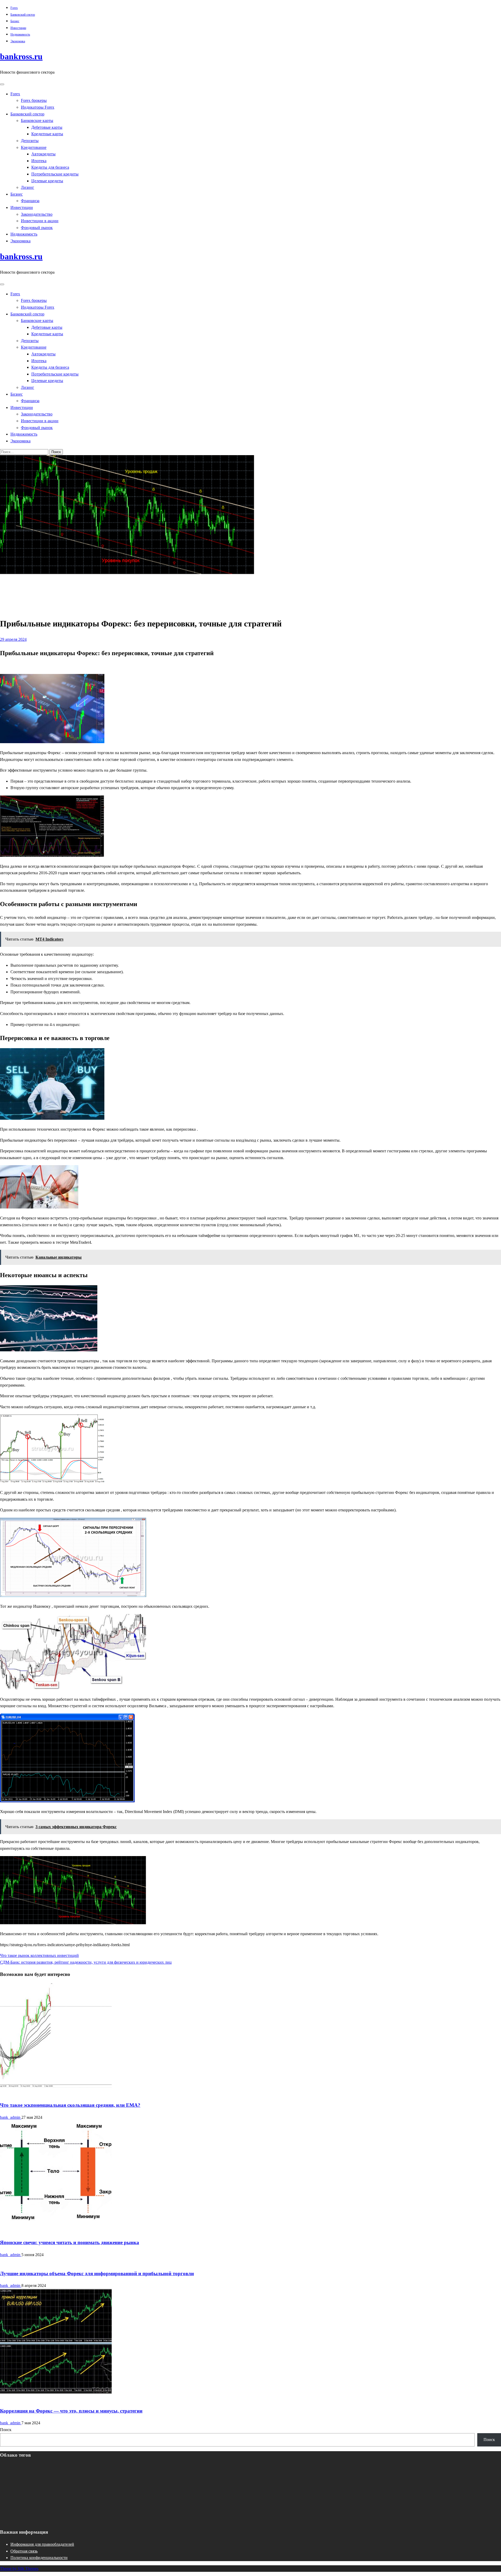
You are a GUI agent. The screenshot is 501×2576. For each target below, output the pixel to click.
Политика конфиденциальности (39, 2558)
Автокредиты (43, 154)
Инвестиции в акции (40, 221)
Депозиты (30, 141)
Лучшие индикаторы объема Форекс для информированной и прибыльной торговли (97, 2273)
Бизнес (15, 21)
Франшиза (30, 201)
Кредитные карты (47, 134)
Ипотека (39, 161)
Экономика (18, 41)
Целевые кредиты (47, 181)
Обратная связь (24, 2551)
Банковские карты (37, 121)
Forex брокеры (34, 100)
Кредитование (34, 147)
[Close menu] (2, 84)
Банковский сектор (23, 15)
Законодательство (37, 214)
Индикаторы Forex (38, 107)
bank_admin (11, 2117)
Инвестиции (18, 28)
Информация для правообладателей (42, 2544)
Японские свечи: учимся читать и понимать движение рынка (70, 2242)
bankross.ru (21, 56)
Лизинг (28, 187)
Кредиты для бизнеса (50, 167)
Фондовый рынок (37, 228)
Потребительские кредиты (55, 174)
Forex (14, 8)
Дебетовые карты (47, 127)
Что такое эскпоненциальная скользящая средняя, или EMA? (70, 2105)
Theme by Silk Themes (19, 2569)
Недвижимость (20, 34)
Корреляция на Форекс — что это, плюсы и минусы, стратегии (71, 2411)
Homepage (19, 584)
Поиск (6, 2430)
